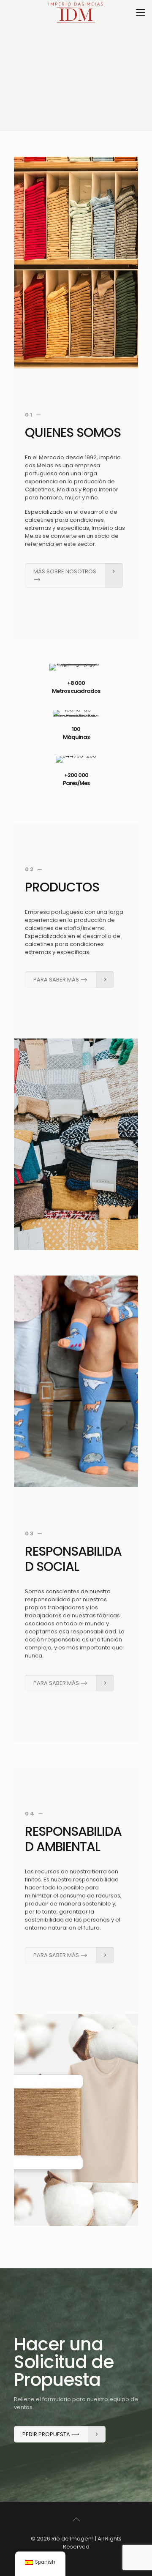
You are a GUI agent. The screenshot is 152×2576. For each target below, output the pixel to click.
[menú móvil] (141, 13)
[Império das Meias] (76, 13)
